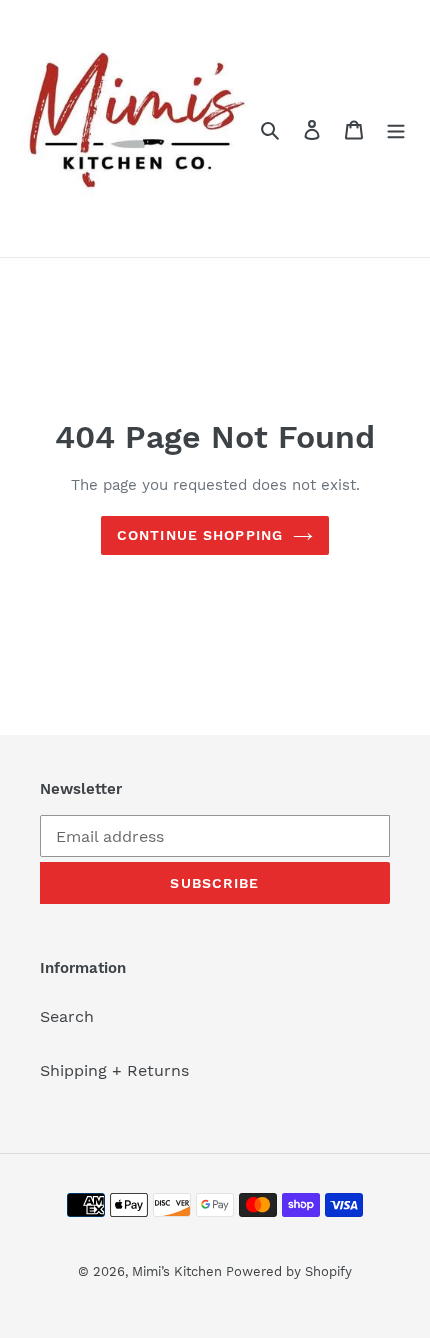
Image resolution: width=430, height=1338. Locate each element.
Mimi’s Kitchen (179, 1271)
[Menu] (396, 129)
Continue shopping (200, 535)
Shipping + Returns (114, 1070)
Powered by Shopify (289, 1271)
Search (67, 1016)
